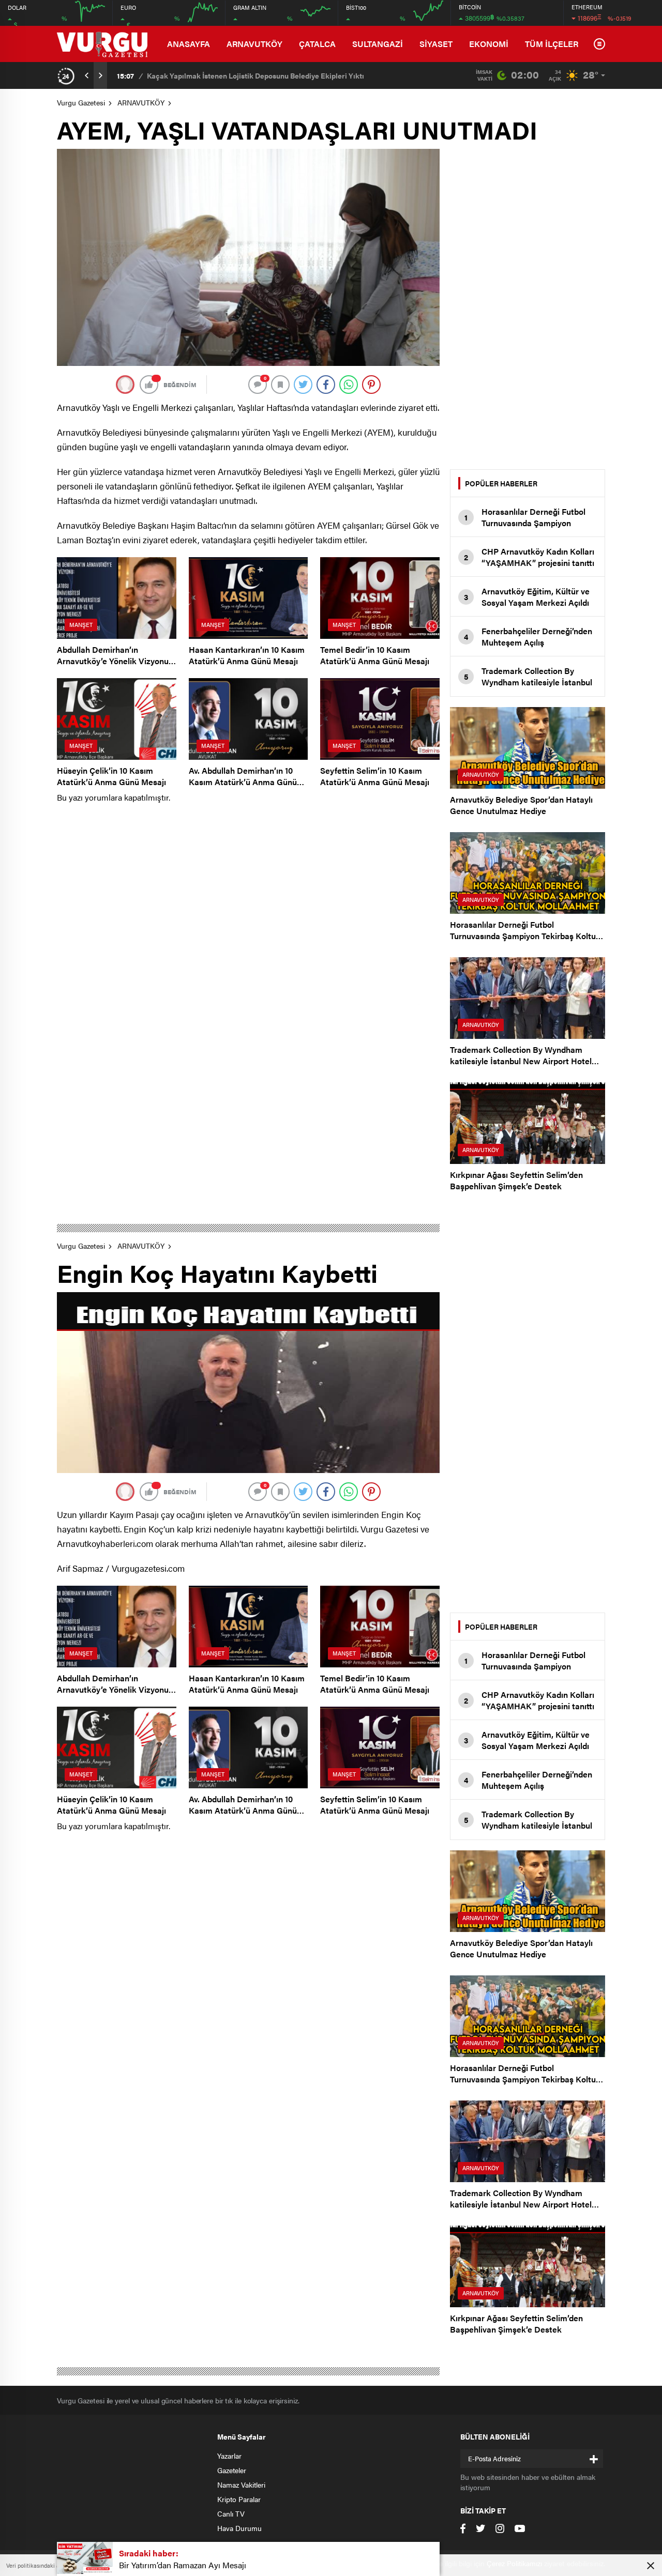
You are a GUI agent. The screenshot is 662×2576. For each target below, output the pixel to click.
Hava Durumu (239, 2528)
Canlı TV (231, 2513)
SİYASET (436, 44)
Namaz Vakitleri (241, 2485)
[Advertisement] (528, 304)
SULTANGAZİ (378, 44)
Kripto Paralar (239, 2499)
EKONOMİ (489, 44)
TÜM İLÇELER (552, 44)
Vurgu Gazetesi (81, 102)
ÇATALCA (317, 44)
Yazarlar (229, 2456)
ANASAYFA (189, 44)
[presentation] (87, 75)
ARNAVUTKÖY (254, 44)
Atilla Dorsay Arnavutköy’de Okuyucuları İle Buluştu (233, 75)
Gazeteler (232, 2470)
